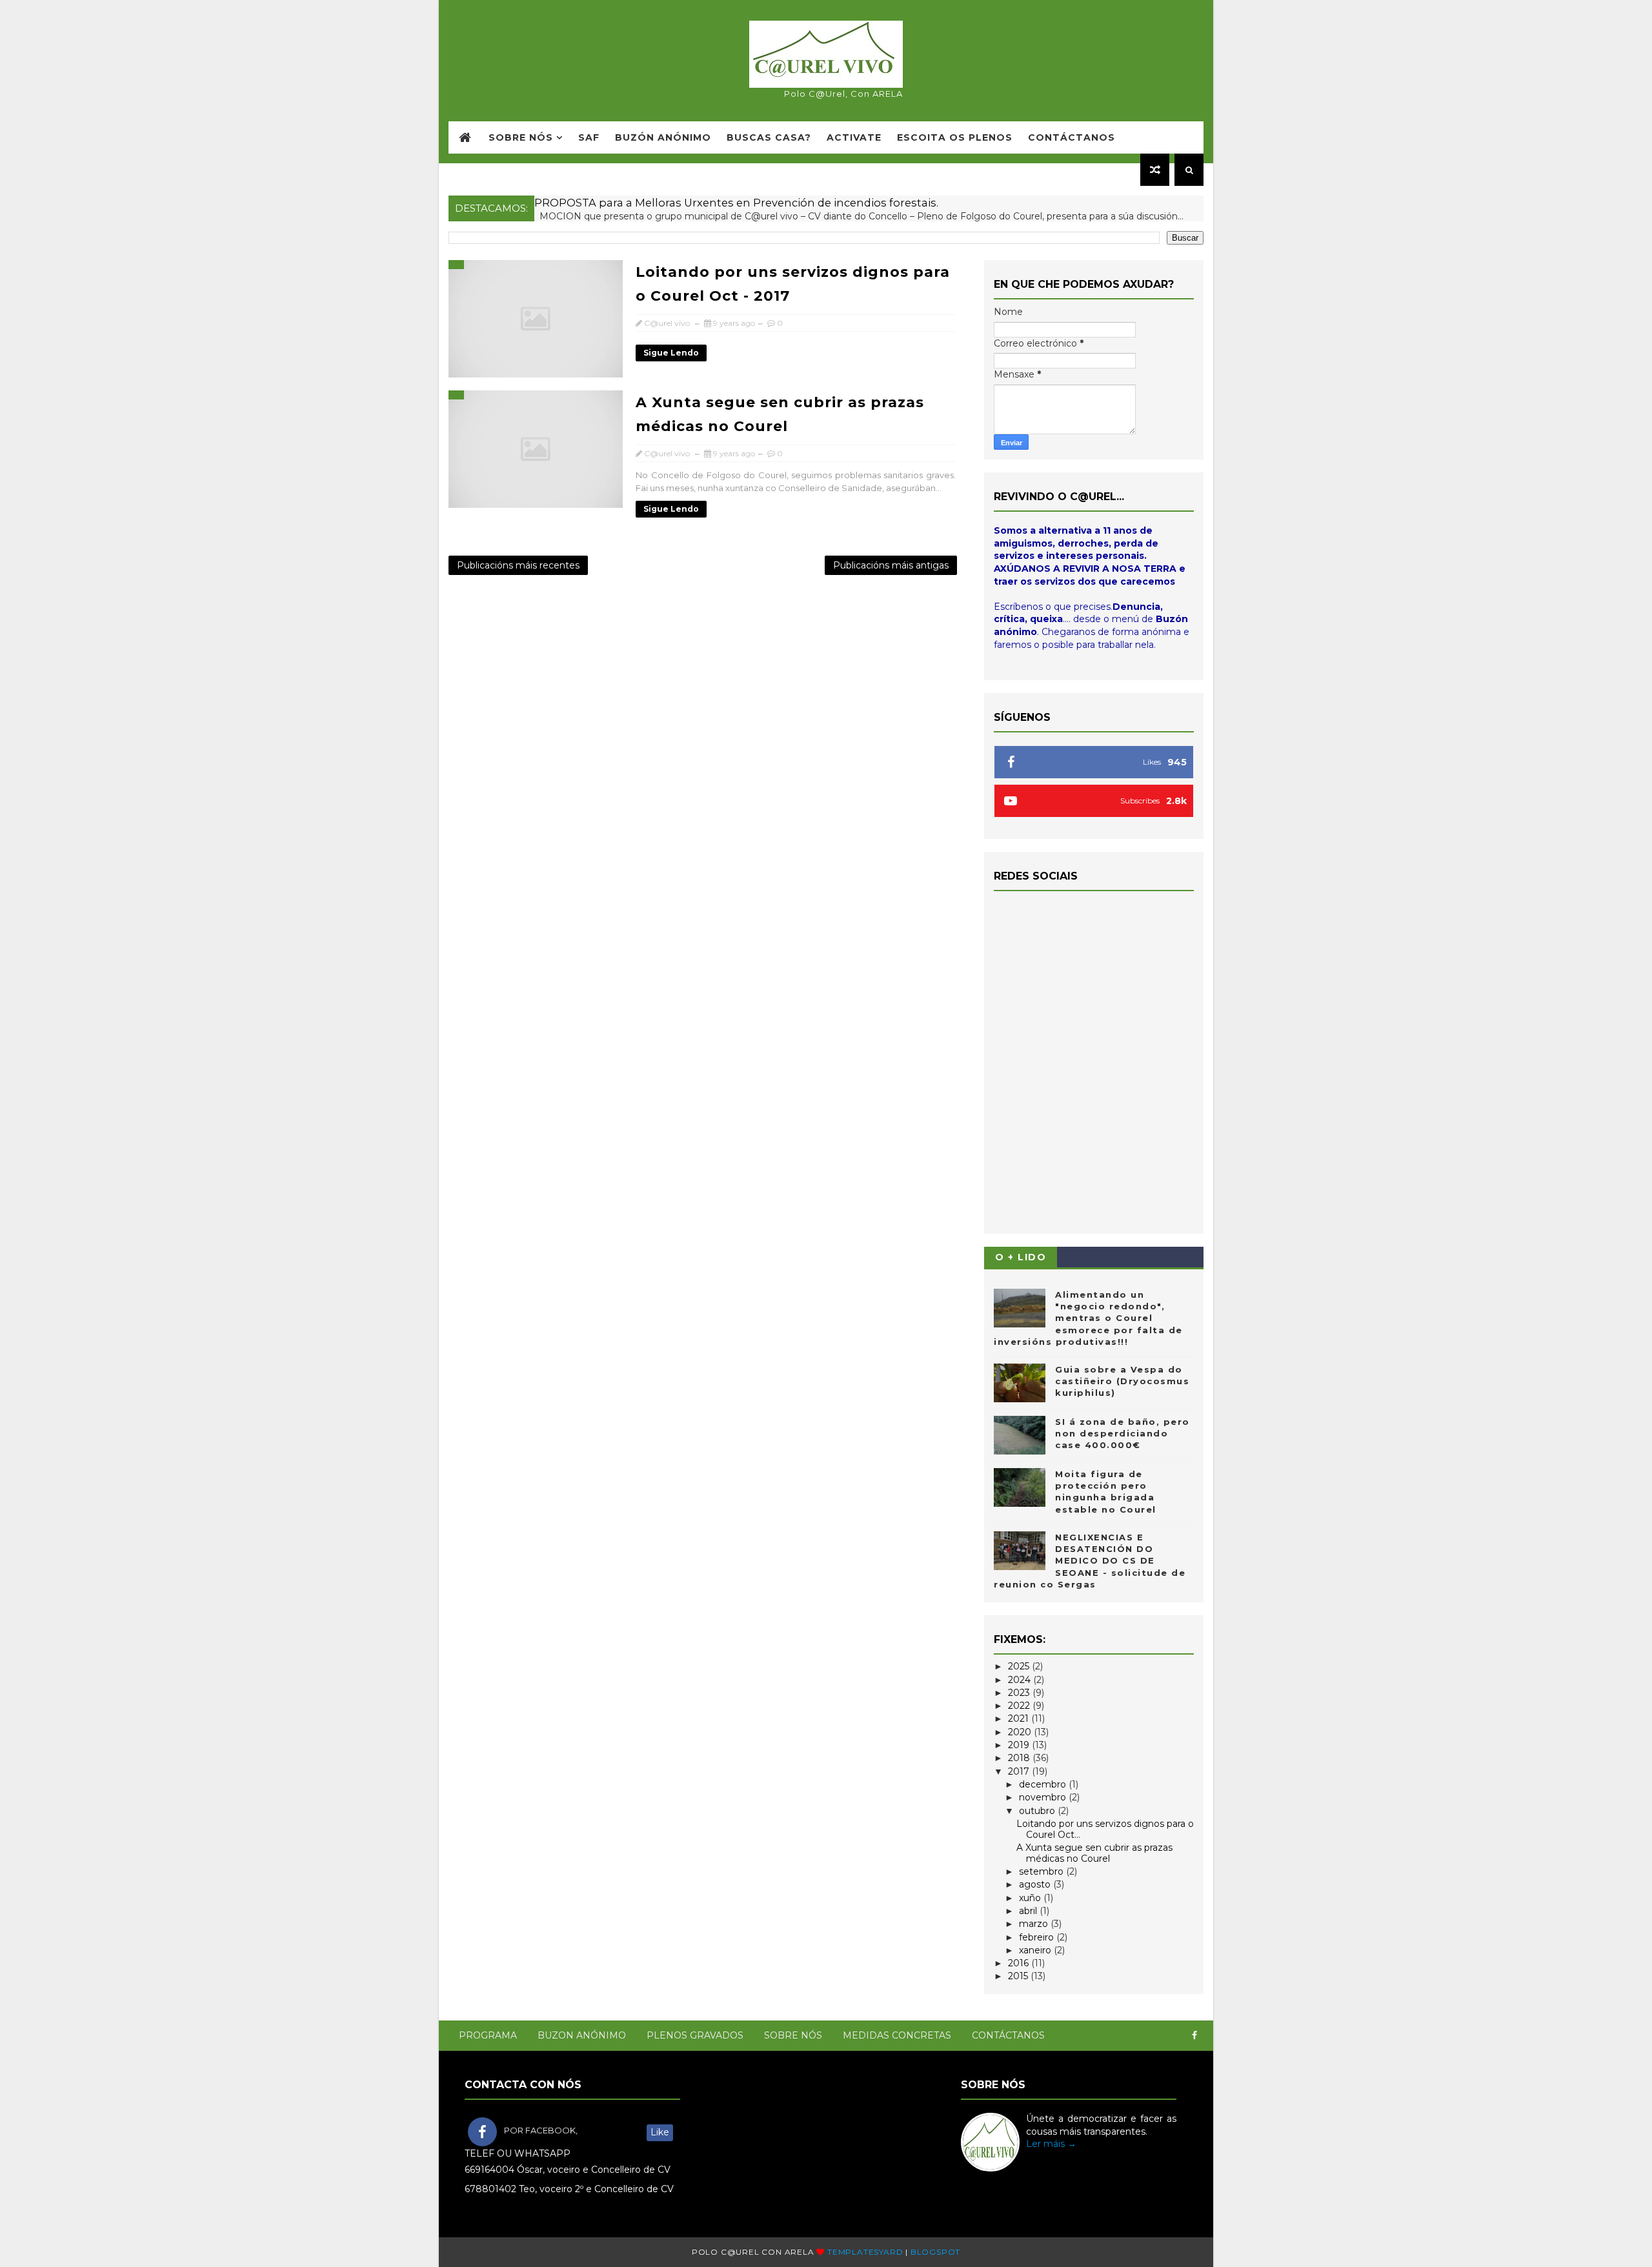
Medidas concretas (897, 2035)
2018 (1020, 1758)
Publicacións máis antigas (891, 565)
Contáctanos (1008, 2035)
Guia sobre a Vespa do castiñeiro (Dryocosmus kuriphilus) (1122, 1381)
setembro (1043, 1871)
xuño (1031, 1898)
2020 (1021, 1732)
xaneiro (1036, 1950)
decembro (1044, 1784)
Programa (488, 2035)
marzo (1035, 1924)
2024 (1021, 1680)
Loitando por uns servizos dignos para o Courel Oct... (1105, 1829)
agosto (1036, 1884)
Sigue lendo (671, 353)
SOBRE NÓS (521, 137)
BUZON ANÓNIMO (582, 2035)
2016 (1020, 1963)
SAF (589, 137)
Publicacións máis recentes (518, 565)
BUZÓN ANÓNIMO (663, 137)
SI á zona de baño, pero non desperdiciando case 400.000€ (1123, 1433)
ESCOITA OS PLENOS (955, 137)
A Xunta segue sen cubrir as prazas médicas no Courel (1094, 1853)
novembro (1044, 1797)
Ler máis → (1051, 2144)
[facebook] (1194, 2036)
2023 (1020, 1693)
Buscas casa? (769, 137)
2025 (1020, 1666)
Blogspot (935, 2252)
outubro (1038, 1811)
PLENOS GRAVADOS (695, 2035)
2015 (1019, 1976)
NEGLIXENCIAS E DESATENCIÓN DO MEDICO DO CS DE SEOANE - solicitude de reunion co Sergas (1090, 1561)
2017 (1020, 1771)
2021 (1020, 1718)
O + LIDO (1021, 1257)
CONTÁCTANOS (1072, 137)
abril (1029, 1911)
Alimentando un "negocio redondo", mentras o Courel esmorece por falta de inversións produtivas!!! (1088, 1318)
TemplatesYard (865, 2252)
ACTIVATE (854, 137)
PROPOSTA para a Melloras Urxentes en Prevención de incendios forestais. (736, 203)
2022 (1020, 1706)
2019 (1020, 1745)
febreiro (1038, 1937)
